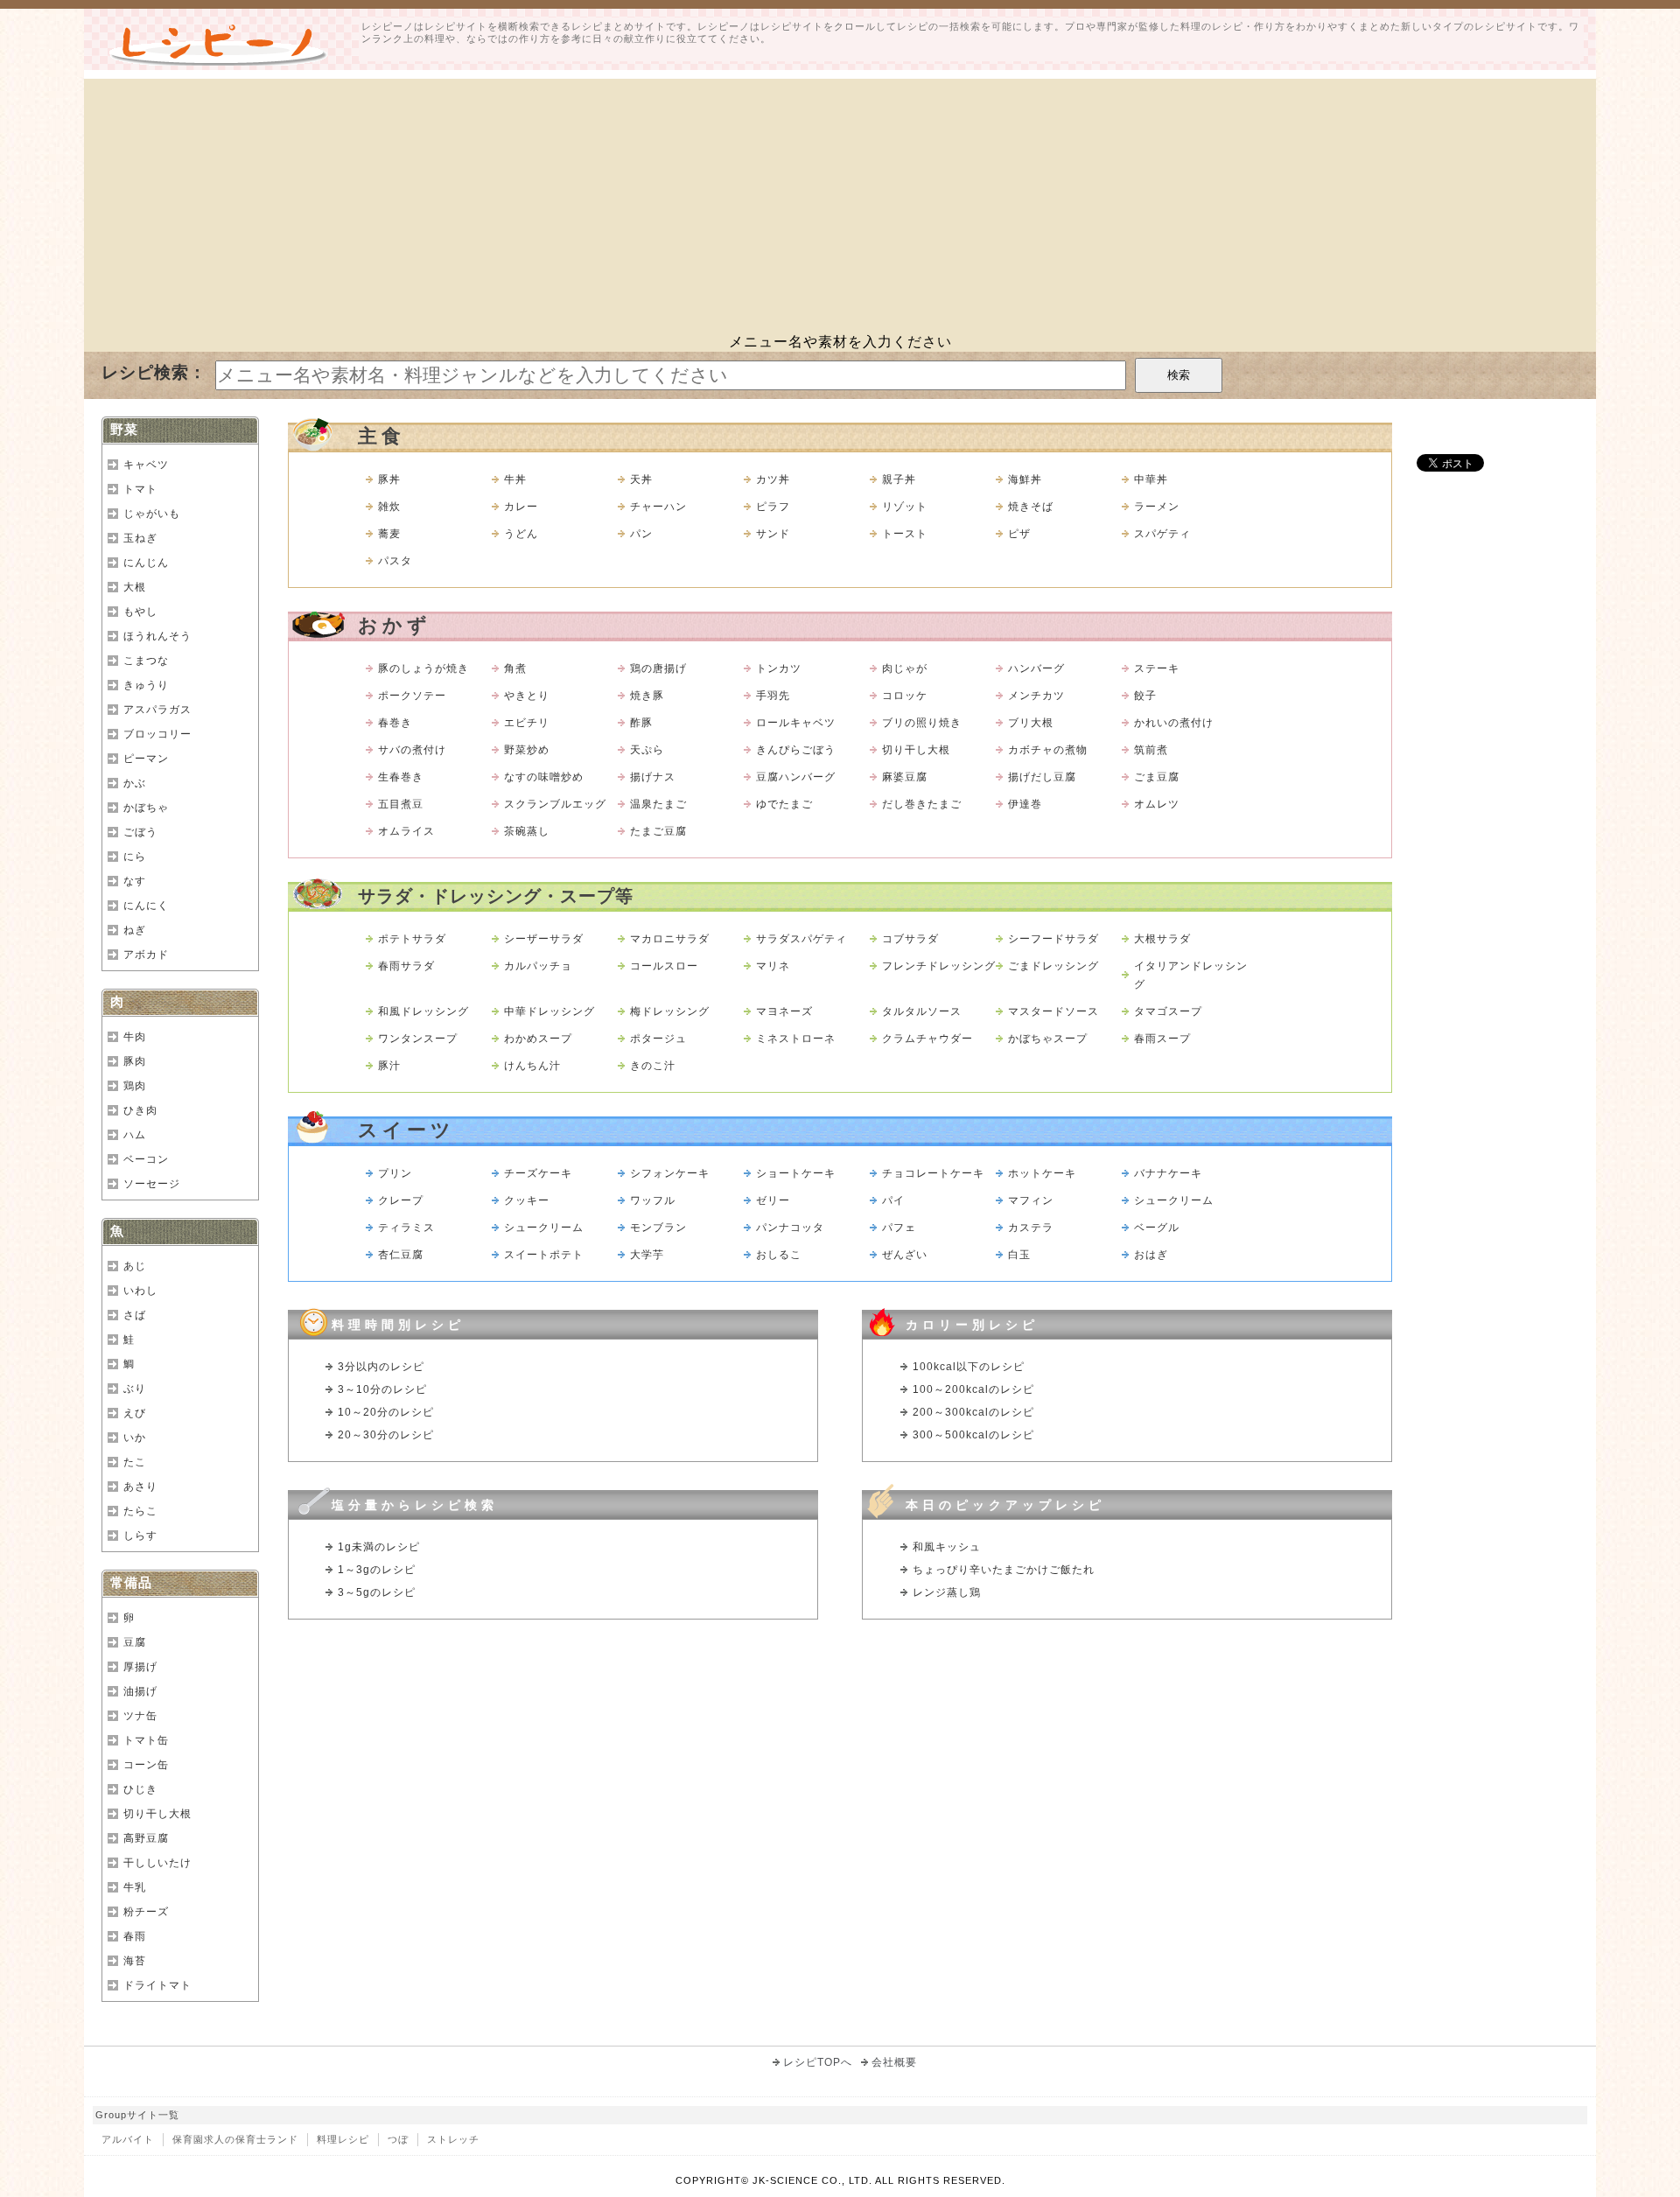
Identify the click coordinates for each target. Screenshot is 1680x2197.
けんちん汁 (532, 1066)
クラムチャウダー (927, 1039)
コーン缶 (146, 1765)
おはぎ (1151, 1255)
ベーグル (1157, 1228)
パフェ (899, 1228)
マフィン (1031, 1200)
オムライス (406, 831)
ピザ (1019, 534)
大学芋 (647, 1255)
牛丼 (515, 479)
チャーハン (658, 507)
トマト (140, 489)
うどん (521, 534)
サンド (773, 534)
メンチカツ (1036, 696)
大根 (135, 587)
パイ (893, 1200)
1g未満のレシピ (379, 1547)
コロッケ (905, 696)
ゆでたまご (784, 804)
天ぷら (647, 750)
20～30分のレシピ (386, 1435)
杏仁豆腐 (401, 1255)
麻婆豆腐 (905, 777)
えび (135, 1413)
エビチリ (527, 723)
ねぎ (135, 930)
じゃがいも (152, 514)
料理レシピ (343, 2139)
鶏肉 (135, 1086)
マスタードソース (1053, 1011)
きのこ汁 (653, 1066)
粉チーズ (146, 1912)
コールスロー (664, 966)
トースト (905, 534)
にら (135, 857)
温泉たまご (658, 804)
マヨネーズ (784, 1011)
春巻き (395, 723)
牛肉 (135, 1037)
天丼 (641, 479)
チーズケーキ (538, 1173)
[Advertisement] (840, 201)
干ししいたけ (157, 1863)
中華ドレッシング (549, 1011)
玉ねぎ (140, 538)
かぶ (135, 783)
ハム (135, 1135)
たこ (135, 1462)
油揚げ (140, 1691)
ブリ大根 (1031, 723)
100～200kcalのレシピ (973, 1389)
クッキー (527, 1200)
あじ (135, 1266)
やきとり (527, 696)
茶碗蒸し (527, 831)
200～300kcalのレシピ (973, 1412)
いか (135, 1438)
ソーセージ (152, 1184)
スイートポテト (544, 1255)
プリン (395, 1173)
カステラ (1031, 1228)
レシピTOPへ (818, 2062)
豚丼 (389, 479)
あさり (140, 1487)
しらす (140, 1536)
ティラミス (406, 1228)
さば (135, 1315)
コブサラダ (910, 939)
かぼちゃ (146, 808)
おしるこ (779, 1255)
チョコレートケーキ (933, 1173)
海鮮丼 (1025, 479)
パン (641, 534)
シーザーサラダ (544, 939)
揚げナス (653, 777)
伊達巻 (1025, 804)
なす (135, 881)
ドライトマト (157, 1985)
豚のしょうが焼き (423, 668)
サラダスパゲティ (801, 939)
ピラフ (773, 507)
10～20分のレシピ (386, 1412)
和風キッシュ (947, 1547)
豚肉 (135, 1061)
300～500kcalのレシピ (973, 1435)
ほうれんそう (157, 636)
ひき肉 (140, 1110)
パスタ (395, 561)
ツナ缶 (140, 1716)
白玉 (1019, 1255)
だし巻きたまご (922, 804)
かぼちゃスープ (1048, 1039)
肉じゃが (905, 668)
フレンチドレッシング (939, 966)
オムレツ (1157, 804)
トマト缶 (146, 1740)
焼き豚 (647, 696)
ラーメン (1157, 507)
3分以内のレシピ (381, 1367)
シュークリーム (1174, 1200)
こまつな (146, 661)
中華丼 (1151, 479)
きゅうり (146, 685)
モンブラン (658, 1228)
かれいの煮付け (1174, 723)
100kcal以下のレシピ (969, 1367)
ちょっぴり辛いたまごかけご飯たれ (1004, 1570)
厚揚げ (140, 1667)
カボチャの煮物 (1048, 750)
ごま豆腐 (1157, 777)
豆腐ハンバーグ (796, 777)
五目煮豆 (401, 804)
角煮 (515, 668)
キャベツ (146, 465)
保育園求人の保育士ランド (235, 2139)
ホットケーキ (1042, 1173)
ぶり (135, 1389)
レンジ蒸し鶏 (947, 1592)
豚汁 (389, 1066)
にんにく (146, 906)
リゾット (905, 507)
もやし (140, 612)
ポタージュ (658, 1039)
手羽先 (773, 696)
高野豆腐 (146, 1838)
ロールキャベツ (796, 723)
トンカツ (779, 668)
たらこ (140, 1511)
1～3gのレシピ (377, 1570)
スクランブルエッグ (555, 804)
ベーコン (146, 1159)
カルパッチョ (538, 966)
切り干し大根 (916, 750)
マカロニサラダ (670, 939)
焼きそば (1031, 507)
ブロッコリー (157, 734)
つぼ (398, 2139)
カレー (521, 507)
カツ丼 (773, 479)
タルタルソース (922, 1011)
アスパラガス (157, 710)
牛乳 (135, 1887)
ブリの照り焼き (922, 723)
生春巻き (401, 777)
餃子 (1145, 696)
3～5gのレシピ (377, 1592)
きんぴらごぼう (796, 750)
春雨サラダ (406, 966)
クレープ (401, 1200)
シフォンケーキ (670, 1173)
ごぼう (140, 832)
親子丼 (899, 479)
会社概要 (894, 2062)
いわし (140, 1291)
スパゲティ (1162, 534)
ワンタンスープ (418, 1039)
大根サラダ (1162, 939)
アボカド (146, 955)
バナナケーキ (1168, 1173)
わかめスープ (538, 1039)
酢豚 (641, 723)
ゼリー (773, 1200)
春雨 (135, 1936)
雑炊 (389, 507)
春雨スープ (1162, 1039)
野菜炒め (527, 750)
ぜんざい (905, 1255)
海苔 (135, 1961)
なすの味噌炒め (544, 777)
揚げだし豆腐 (1042, 777)
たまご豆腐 (658, 831)
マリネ (773, 966)
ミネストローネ (796, 1039)
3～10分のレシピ (382, 1389)
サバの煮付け (412, 750)
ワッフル (653, 1200)
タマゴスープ (1168, 1011)
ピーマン (146, 759)
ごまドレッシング (1053, 966)
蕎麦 (389, 534)
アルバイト (128, 2139)
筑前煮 (1151, 750)
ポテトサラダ (412, 939)
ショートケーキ (796, 1173)
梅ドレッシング (670, 1011)
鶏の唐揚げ (658, 668)
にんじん (146, 563)
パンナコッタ (790, 1228)
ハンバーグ (1036, 668)
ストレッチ (453, 2139)
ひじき (140, 1789)
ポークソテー (412, 696)
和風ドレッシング (423, 1011)
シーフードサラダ (1053, 939)
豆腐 (135, 1642)
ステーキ (1157, 668)
